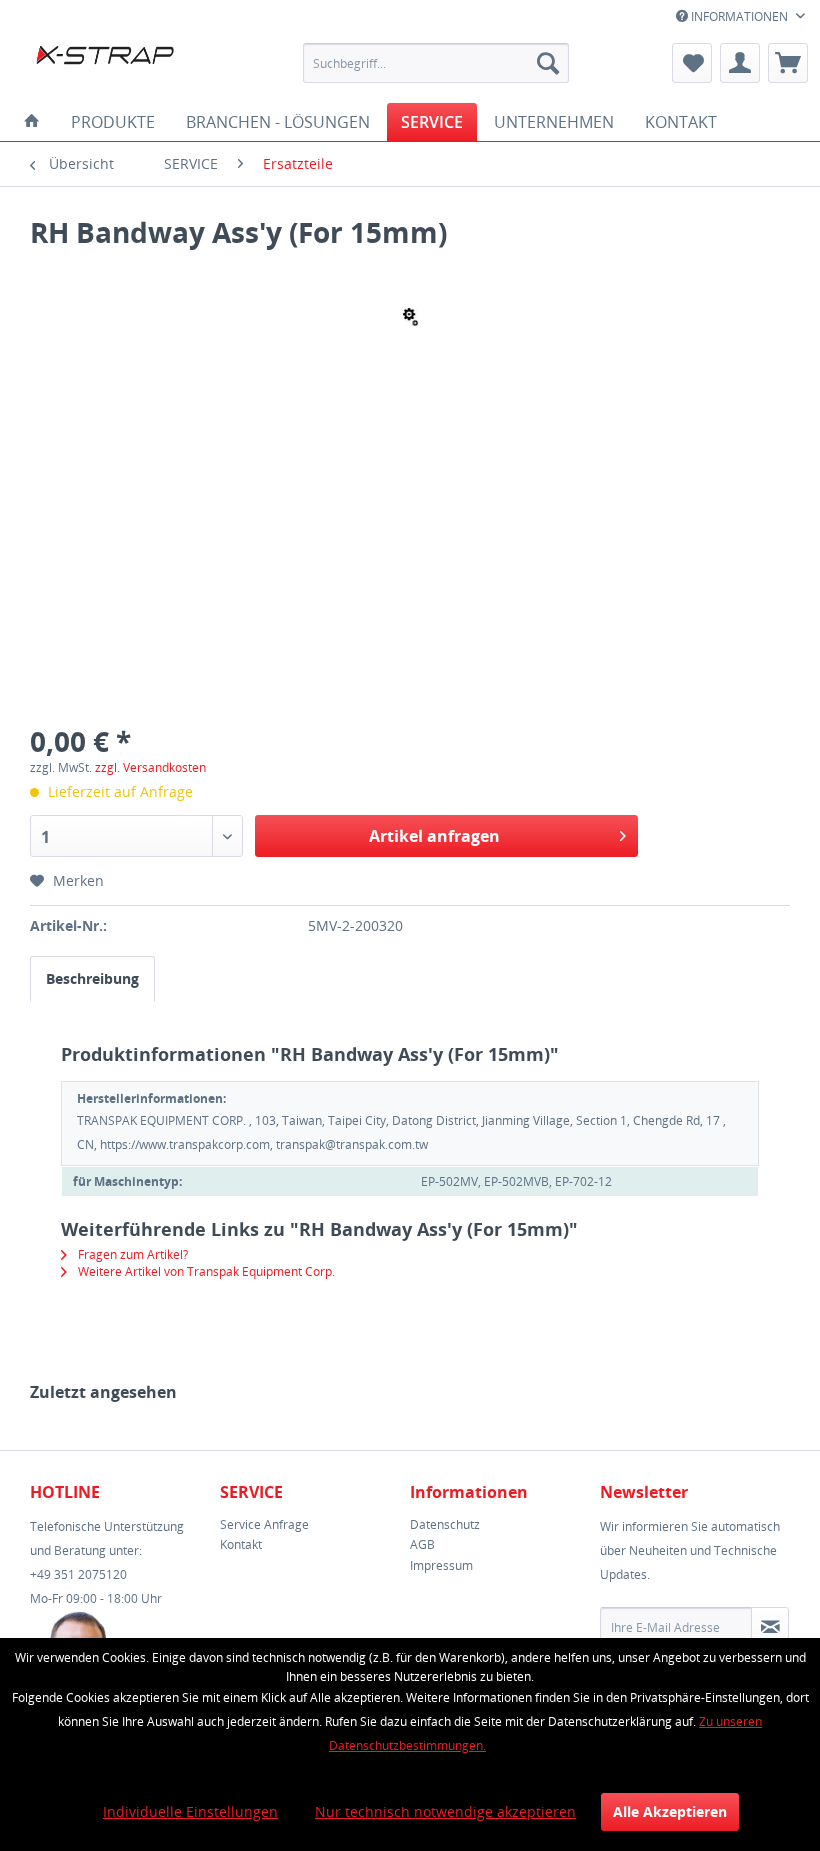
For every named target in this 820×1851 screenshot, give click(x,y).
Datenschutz (445, 1524)
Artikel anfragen (434, 836)
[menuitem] (436, 63)
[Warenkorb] (788, 63)
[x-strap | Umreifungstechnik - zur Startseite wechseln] (123, 68)
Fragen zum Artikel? (131, 1254)
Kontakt (241, 1544)
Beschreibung (92, 978)
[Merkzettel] (692, 63)
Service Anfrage (264, 1524)
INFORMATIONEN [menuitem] (739, 16)
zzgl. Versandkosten (150, 767)
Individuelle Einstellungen (190, 1811)
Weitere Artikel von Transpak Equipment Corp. (205, 1271)
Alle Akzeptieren (670, 1811)
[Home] (32, 122)
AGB (422, 1544)
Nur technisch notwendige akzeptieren (445, 1811)
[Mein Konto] (740, 63)
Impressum (441, 1565)
